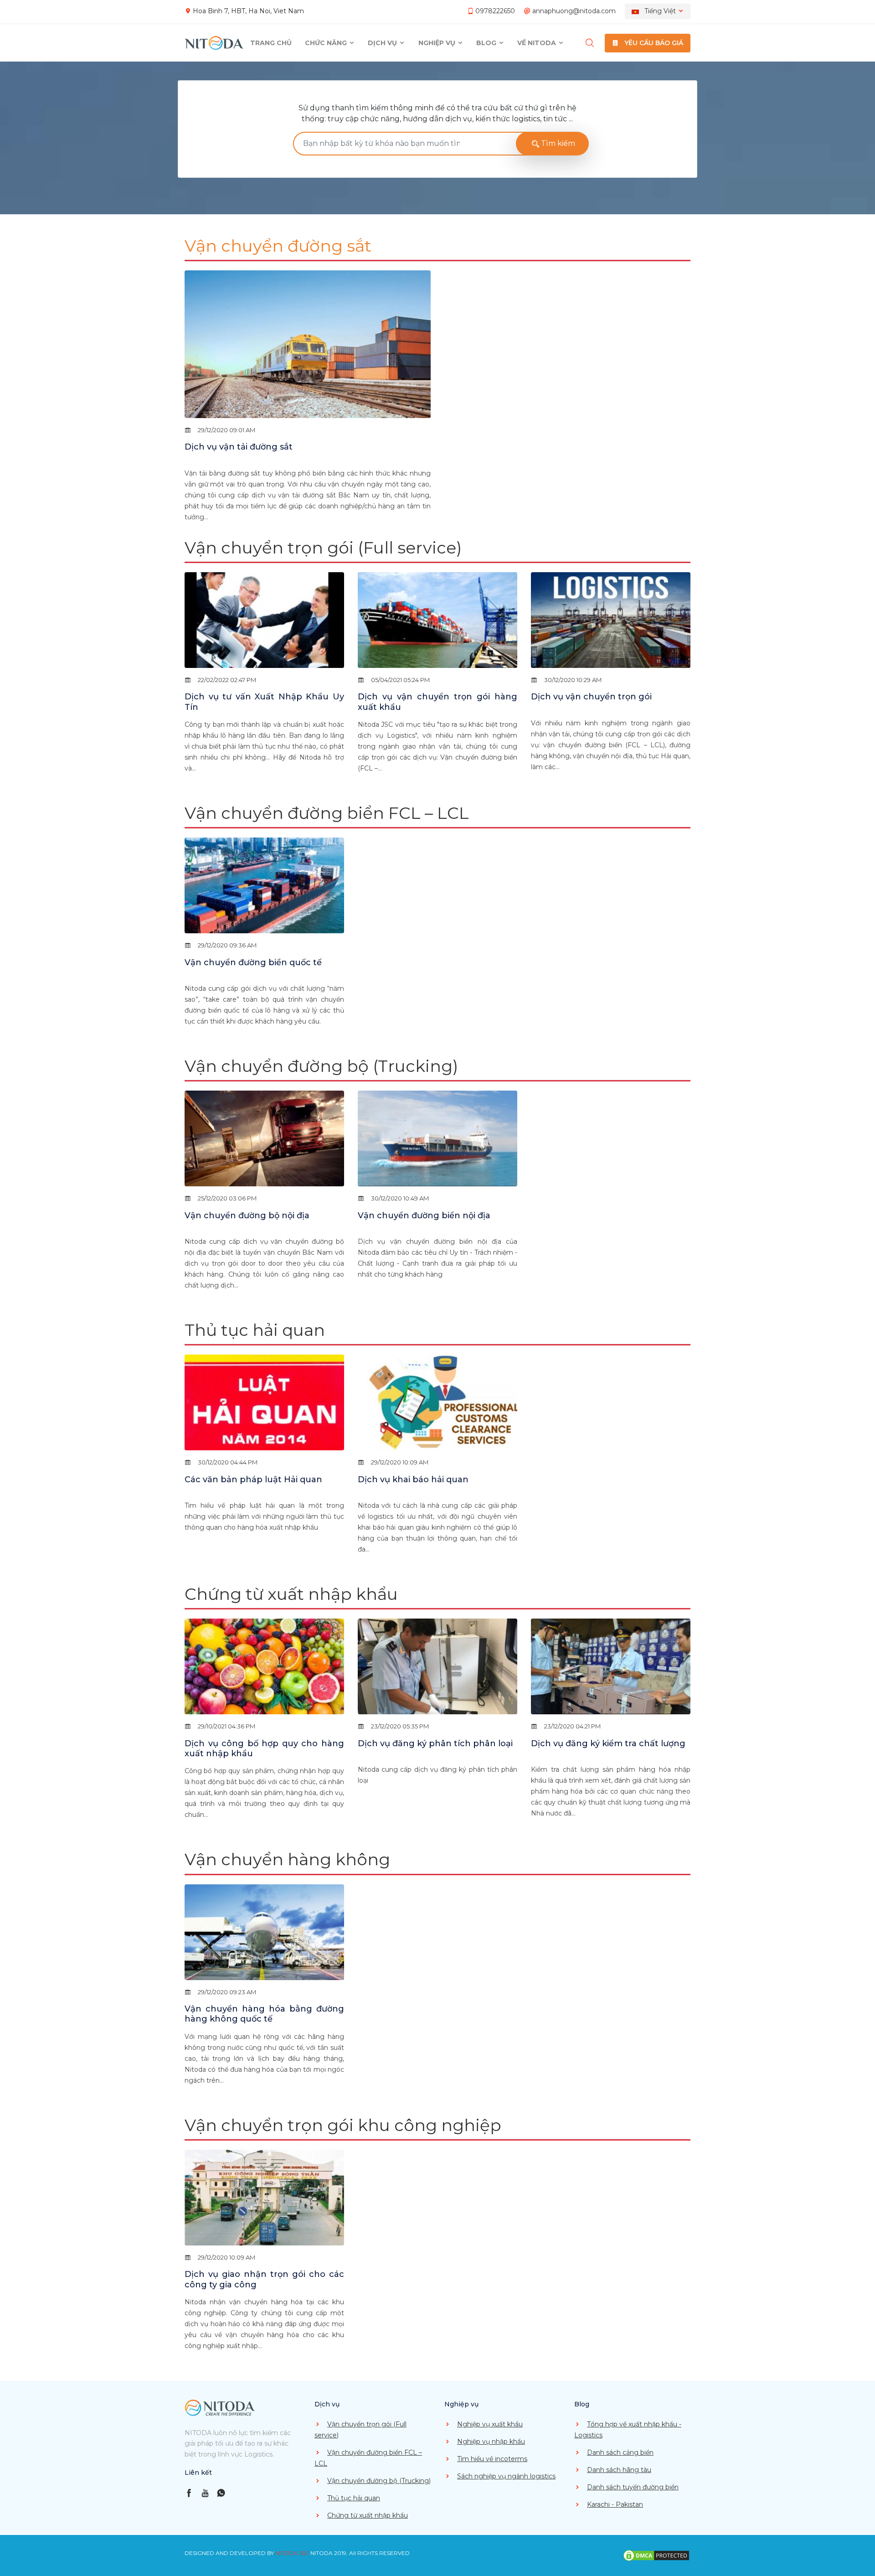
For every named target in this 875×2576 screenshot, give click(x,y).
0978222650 (495, 11)
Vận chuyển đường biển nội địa (424, 1216)
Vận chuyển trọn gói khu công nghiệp (343, 2125)
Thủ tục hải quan (255, 1330)
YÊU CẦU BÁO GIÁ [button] (653, 43)
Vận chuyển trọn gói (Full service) (323, 548)
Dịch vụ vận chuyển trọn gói (591, 697)
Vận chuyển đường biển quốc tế (253, 962)
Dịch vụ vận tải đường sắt (239, 447)
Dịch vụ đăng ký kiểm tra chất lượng (608, 1743)
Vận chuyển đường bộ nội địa (247, 1216)
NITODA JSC (292, 2553)
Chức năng (327, 43)
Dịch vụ (383, 43)
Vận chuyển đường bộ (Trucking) (321, 1066)
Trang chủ (271, 43)
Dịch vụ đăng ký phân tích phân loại (435, 1743)
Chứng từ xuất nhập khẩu (291, 1594)
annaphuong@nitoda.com (574, 11)
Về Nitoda (538, 43)
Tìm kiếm (557, 143)
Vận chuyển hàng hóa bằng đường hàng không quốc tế (264, 2014)
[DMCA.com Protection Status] (656, 2555)
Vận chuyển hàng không (287, 1859)
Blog (487, 43)
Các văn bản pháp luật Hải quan (253, 1479)
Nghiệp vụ (438, 43)
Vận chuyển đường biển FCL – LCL (327, 813)
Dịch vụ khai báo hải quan (413, 1479)
